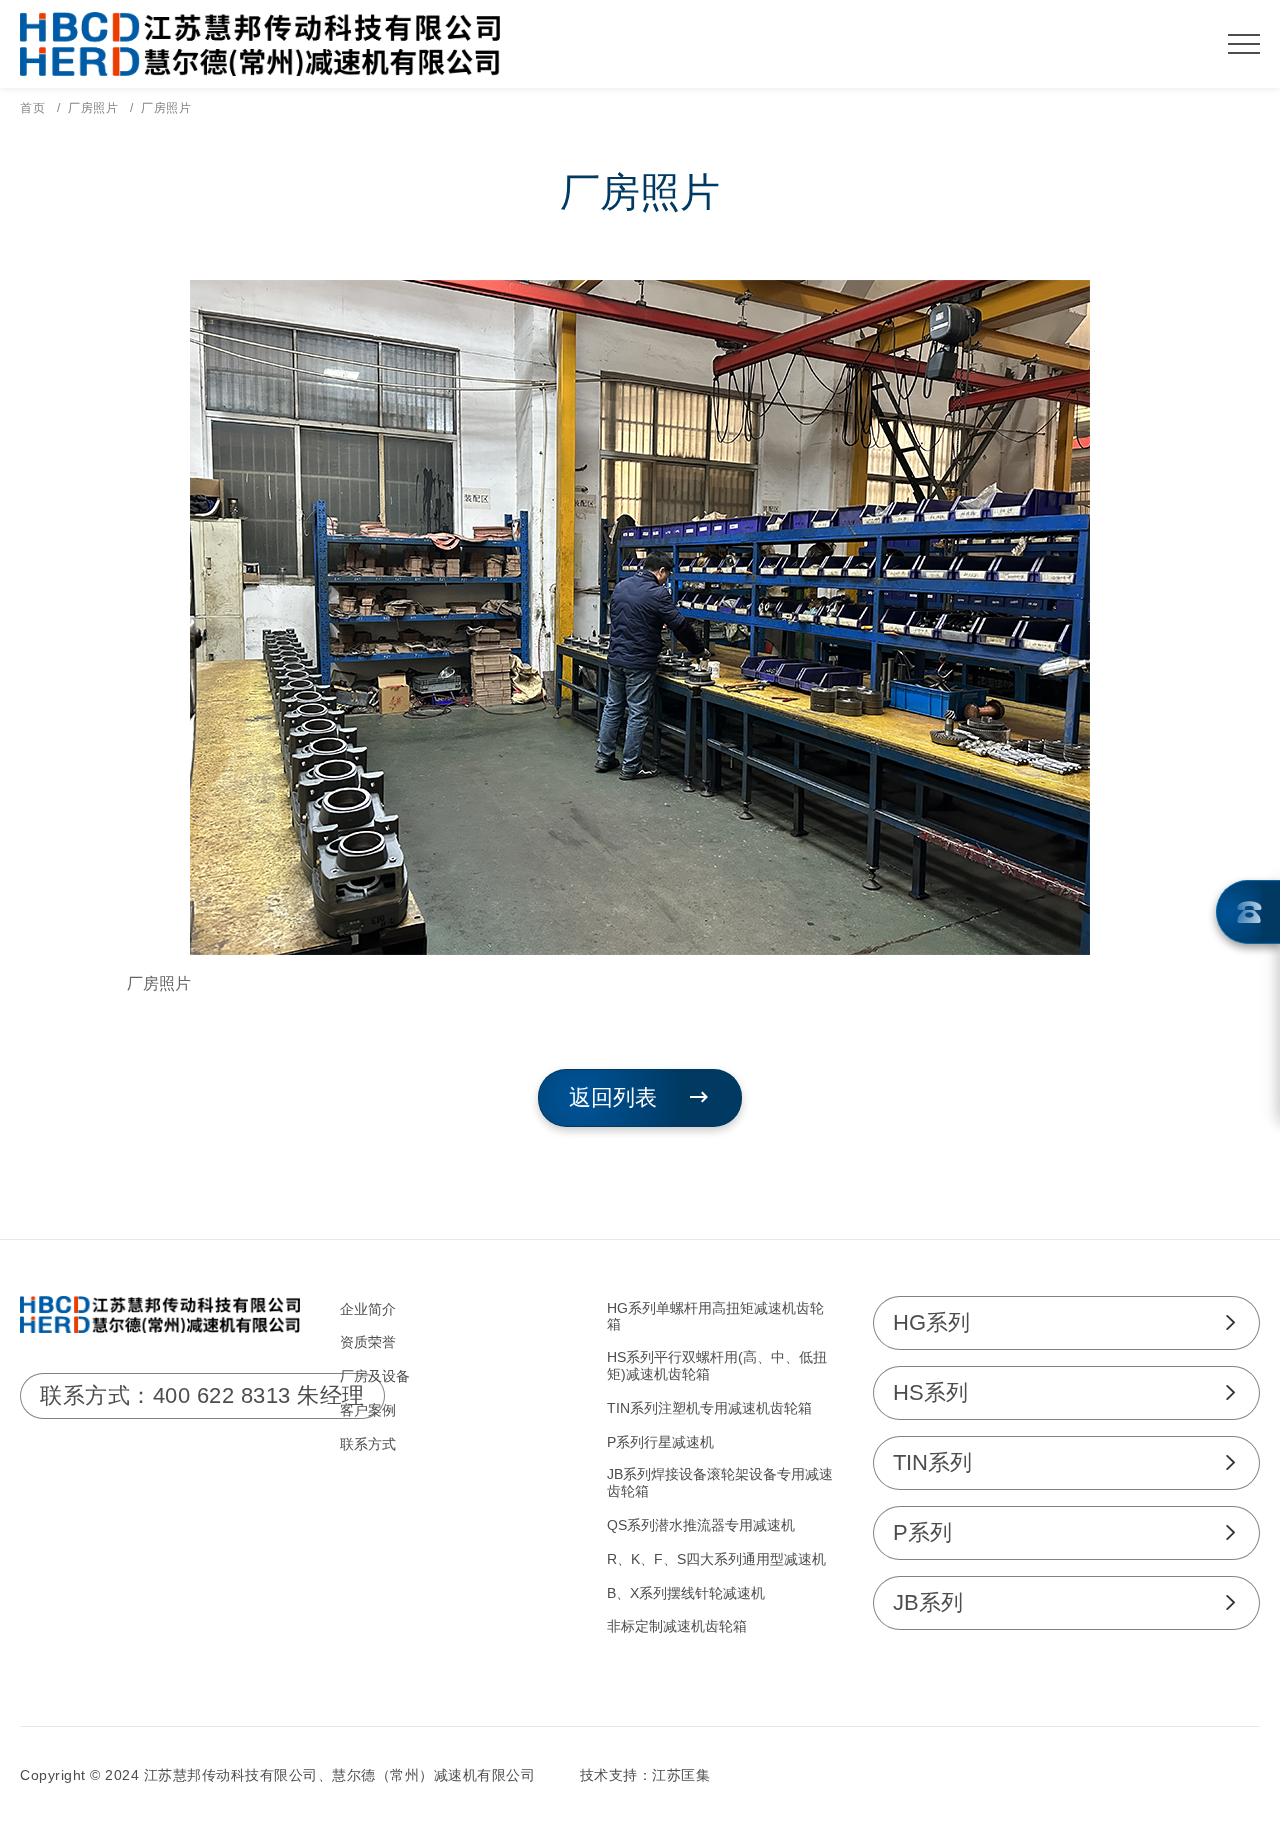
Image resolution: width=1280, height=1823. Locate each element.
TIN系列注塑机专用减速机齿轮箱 (709, 1408)
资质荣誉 (368, 1342)
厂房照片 (93, 108)
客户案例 (368, 1410)
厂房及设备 (375, 1376)
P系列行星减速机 (660, 1442)
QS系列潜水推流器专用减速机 (701, 1525)
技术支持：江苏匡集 (645, 1775)
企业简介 (368, 1309)
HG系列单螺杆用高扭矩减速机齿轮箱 (715, 1316)
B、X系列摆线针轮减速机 (686, 1593)
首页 (32, 108)
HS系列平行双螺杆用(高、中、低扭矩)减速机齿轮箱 (717, 1365)
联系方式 (368, 1444)
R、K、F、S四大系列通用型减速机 (716, 1559)
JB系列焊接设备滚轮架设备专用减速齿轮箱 (720, 1482)
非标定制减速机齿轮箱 (677, 1626)
